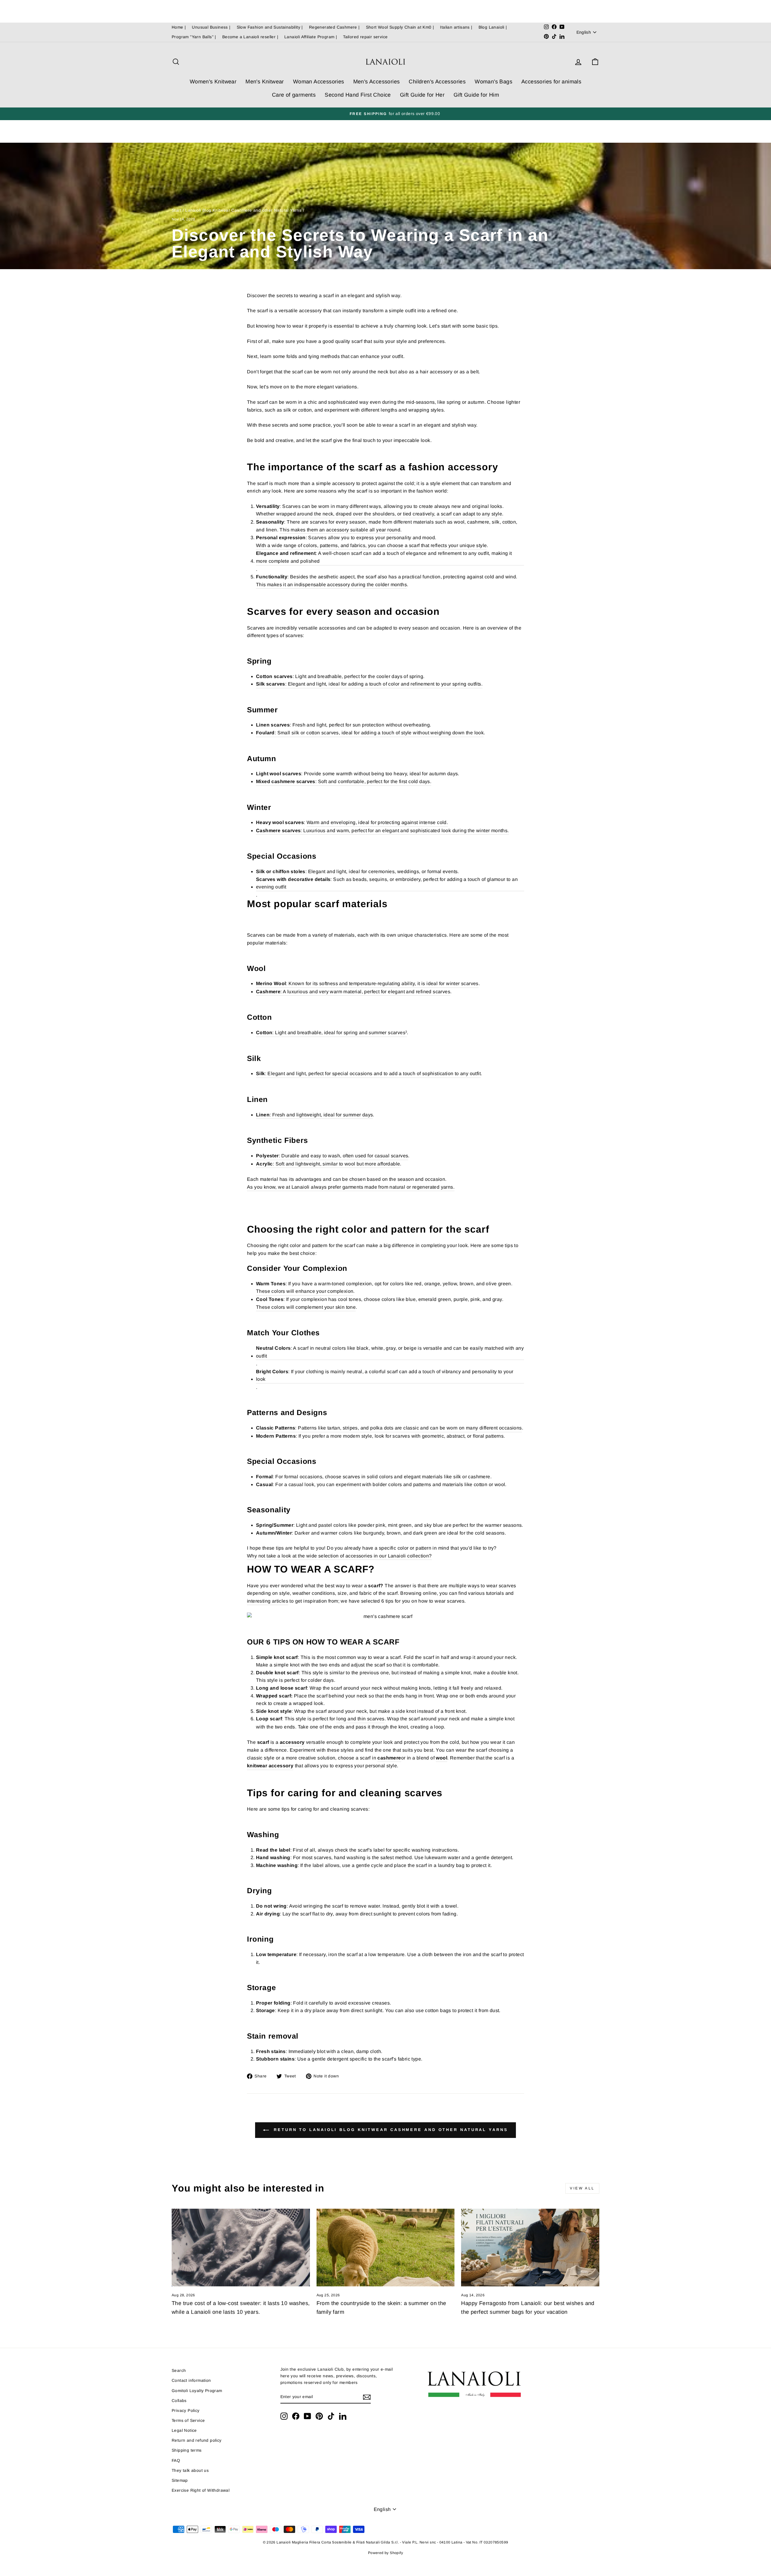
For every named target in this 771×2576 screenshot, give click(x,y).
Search (179, 2371)
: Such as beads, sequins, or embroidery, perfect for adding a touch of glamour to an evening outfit (387, 883)
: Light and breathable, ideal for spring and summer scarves (331, 1033)
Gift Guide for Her (422, 95)
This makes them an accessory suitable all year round (340, 530)
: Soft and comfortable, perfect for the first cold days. (344, 781)
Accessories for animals (551, 82)
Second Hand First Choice (358, 95)
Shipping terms (187, 2450)
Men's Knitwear (265, 82)
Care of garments (294, 95)
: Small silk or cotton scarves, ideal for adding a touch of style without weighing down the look (370, 733)
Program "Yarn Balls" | (194, 37)
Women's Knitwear (213, 82)
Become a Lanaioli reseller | (250, 37)
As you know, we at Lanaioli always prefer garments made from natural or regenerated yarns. (351, 1187)
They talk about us (190, 2470)
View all (582, 2188)
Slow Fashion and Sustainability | (270, 27)
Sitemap (180, 2480)
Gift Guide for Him (476, 95)
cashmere (389, 1758)
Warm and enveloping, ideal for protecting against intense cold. (377, 822)
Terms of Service (188, 2420)
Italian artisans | (456, 27)
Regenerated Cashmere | (334, 27)
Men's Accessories (377, 82)
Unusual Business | (211, 27)
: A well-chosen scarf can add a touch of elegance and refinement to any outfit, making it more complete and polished (384, 557)
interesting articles (268, 1601)
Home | (179, 27)
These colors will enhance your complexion (305, 1291)
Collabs (179, 2401)
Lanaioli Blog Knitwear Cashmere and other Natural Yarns (243, 210)
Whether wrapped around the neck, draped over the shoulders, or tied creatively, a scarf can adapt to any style (379, 514)
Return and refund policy (197, 2440)
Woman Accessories (319, 82)
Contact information (191, 2380)
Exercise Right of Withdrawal (201, 2490)
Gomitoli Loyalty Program (197, 2391)
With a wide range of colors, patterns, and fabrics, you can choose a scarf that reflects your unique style (371, 545)
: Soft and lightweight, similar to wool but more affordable (328, 1164)
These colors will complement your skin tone (306, 1307)
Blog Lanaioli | (493, 27)
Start (176, 210)
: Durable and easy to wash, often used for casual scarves (332, 1156)
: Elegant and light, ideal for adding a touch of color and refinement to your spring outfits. (369, 684)
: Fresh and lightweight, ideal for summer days (314, 1115)
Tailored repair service (365, 37)
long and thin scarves (360, 1719)
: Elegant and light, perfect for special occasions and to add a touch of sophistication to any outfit (368, 1073)
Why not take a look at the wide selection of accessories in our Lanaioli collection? (339, 1556)
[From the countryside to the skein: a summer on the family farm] (386, 2248)
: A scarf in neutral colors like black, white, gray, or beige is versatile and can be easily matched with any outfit (390, 1352)
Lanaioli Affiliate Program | (311, 37)
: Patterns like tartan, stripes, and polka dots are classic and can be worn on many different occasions (389, 1428)
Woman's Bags (493, 82)
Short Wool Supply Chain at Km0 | (400, 27)
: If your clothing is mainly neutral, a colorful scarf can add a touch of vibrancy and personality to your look (385, 1375)
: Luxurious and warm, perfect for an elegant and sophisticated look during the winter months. (382, 831)
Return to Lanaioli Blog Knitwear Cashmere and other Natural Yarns (390, 2130)
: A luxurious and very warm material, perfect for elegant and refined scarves (353, 992)
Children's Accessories (437, 82)
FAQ (176, 2461)
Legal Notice (184, 2430)
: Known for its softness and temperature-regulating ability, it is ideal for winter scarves (367, 983)
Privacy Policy (186, 2411)
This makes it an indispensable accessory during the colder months (331, 585)
